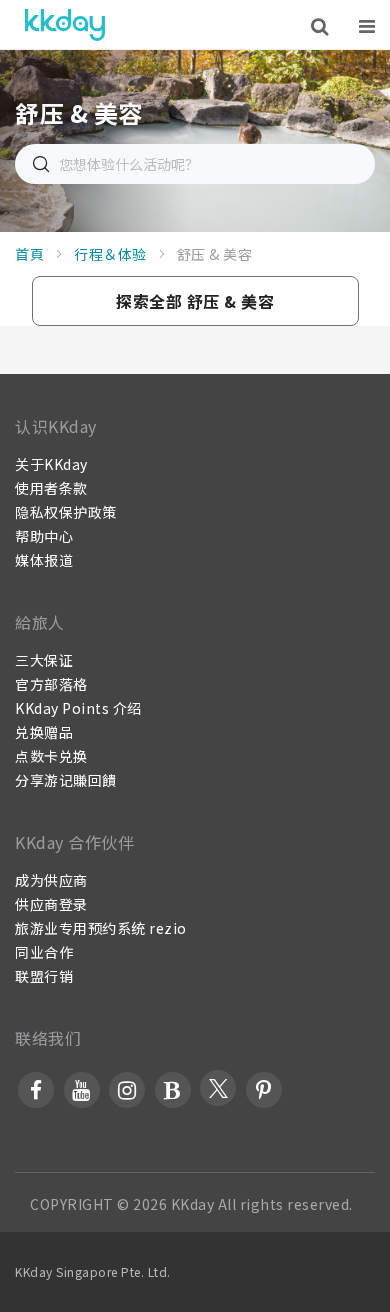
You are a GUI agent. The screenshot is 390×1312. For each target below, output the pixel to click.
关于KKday (51, 464)
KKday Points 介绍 (78, 708)
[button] (195, 301)
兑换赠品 (44, 732)
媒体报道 (44, 560)
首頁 (29, 254)
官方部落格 (51, 684)
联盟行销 (44, 976)
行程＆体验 (110, 254)
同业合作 (44, 952)
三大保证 (44, 660)
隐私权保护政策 (66, 512)
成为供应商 (51, 880)
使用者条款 (51, 488)
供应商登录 (51, 904)
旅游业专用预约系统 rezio (101, 928)
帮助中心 (44, 536)
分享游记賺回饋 (66, 780)
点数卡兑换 (51, 756)
